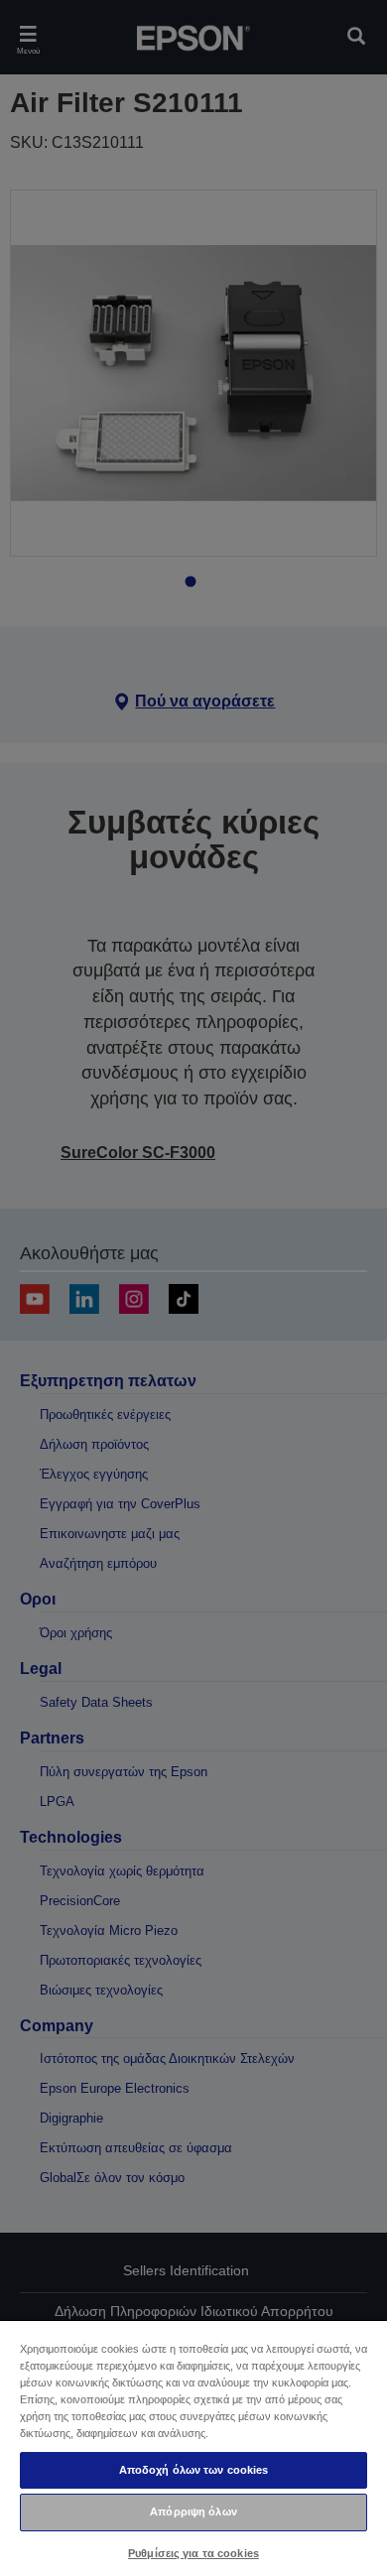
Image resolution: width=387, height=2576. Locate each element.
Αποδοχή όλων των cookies (194, 2470)
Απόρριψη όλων (193, 2512)
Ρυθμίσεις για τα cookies (193, 2553)
